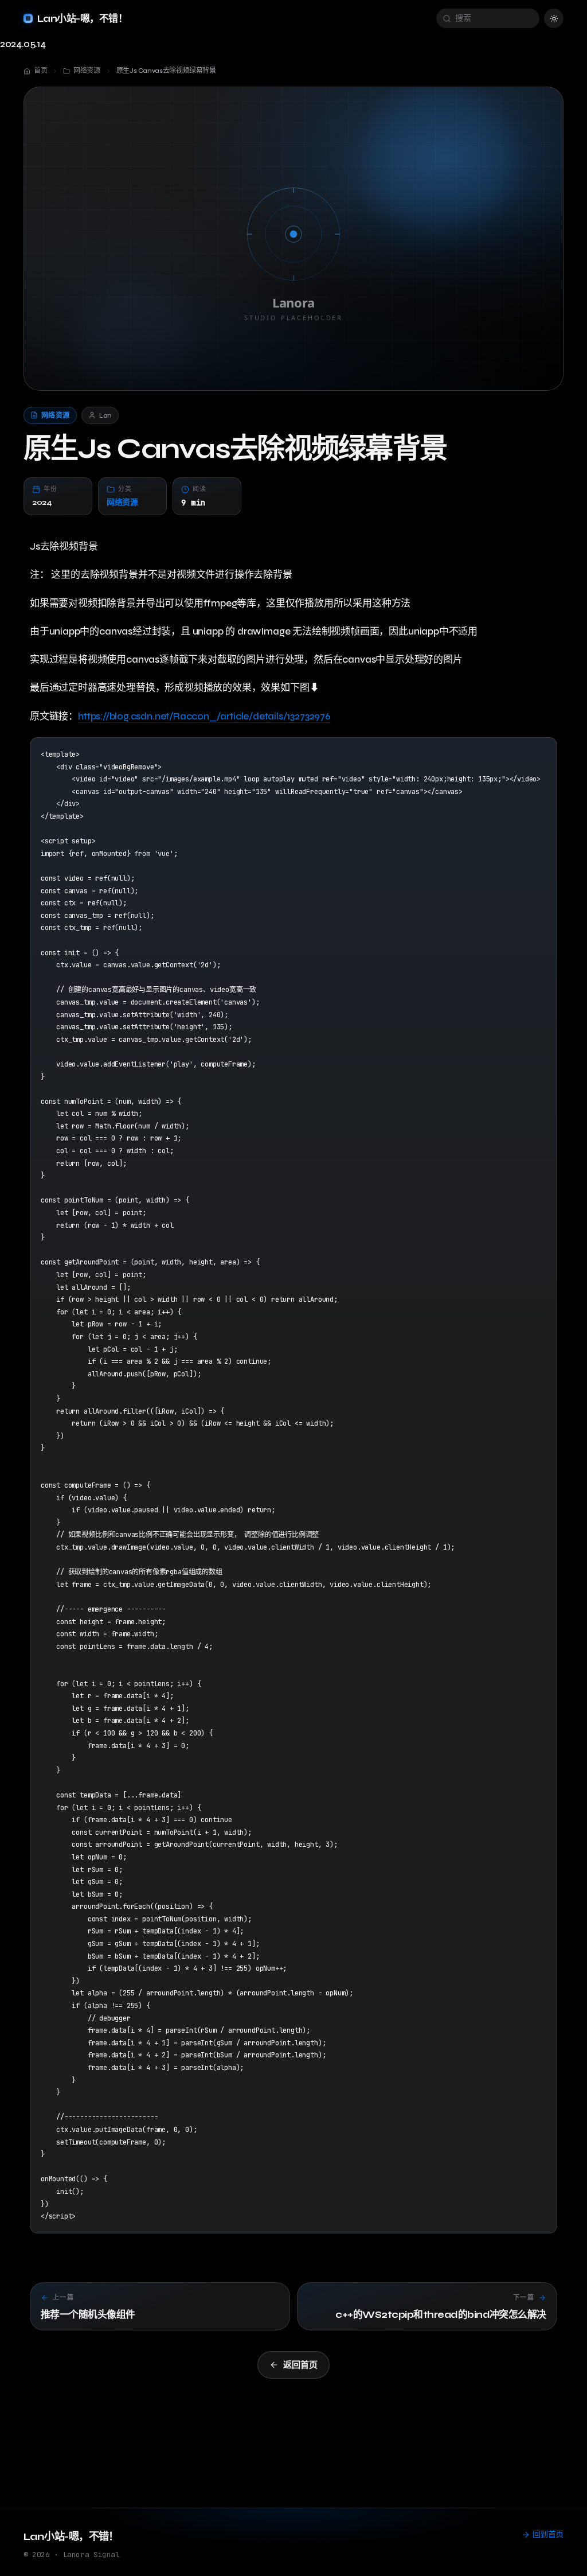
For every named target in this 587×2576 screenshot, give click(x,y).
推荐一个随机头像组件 (88, 2315)
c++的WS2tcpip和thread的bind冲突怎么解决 (441, 2315)
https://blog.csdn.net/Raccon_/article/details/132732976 (204, 716)
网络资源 (122, 502)
